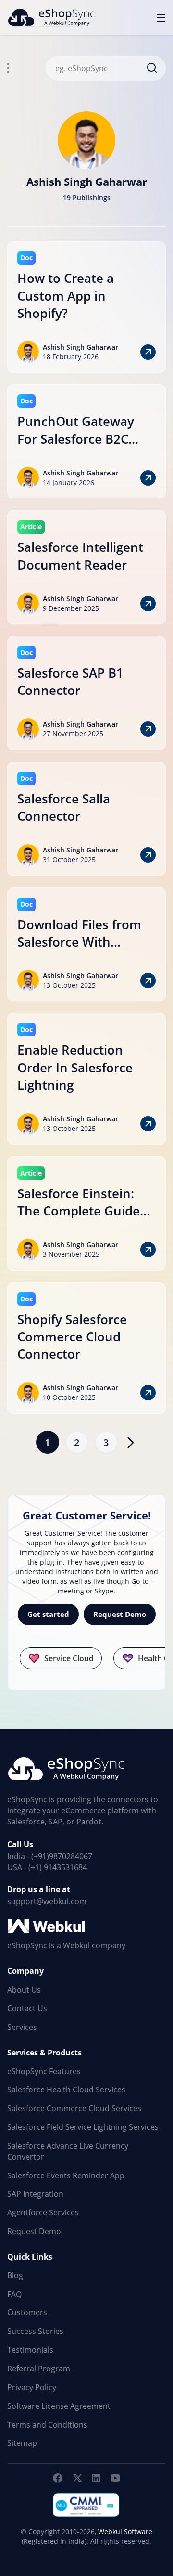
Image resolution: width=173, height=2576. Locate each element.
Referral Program (39, 2369)
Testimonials (30, 2350)
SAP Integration (35, 2194)
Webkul (76, 1945)
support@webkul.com (47, 1901)
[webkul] (47, 1927)
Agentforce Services (43, 2212)
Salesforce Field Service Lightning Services (83, 2127)
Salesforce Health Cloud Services (66, 2090)
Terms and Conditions (47, 2425)
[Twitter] (77, 2478)
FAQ (14, 2294)
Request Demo (120, 1614)
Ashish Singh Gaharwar (80, 347)
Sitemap (22, 2443)
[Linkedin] (96, 2478)
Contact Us (27, 2008)
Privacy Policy (32, 2387)
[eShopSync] (51, 17)
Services (22, 2027)
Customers (27, 2312)
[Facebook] (58, 2478)
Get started (48, 1614)
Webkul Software (125, 2532)
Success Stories (35, 2331)
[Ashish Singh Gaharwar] (86, 138)
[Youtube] (115, 2478)
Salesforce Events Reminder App (66, 2175)
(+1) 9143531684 (58, 1867)
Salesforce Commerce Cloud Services (74, 2108)
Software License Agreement (59, 2406)
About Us (24, 1990)
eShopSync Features (44, 2071)
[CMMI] (86, 2505)
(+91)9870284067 (62, 1856)
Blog (15, 2275)
